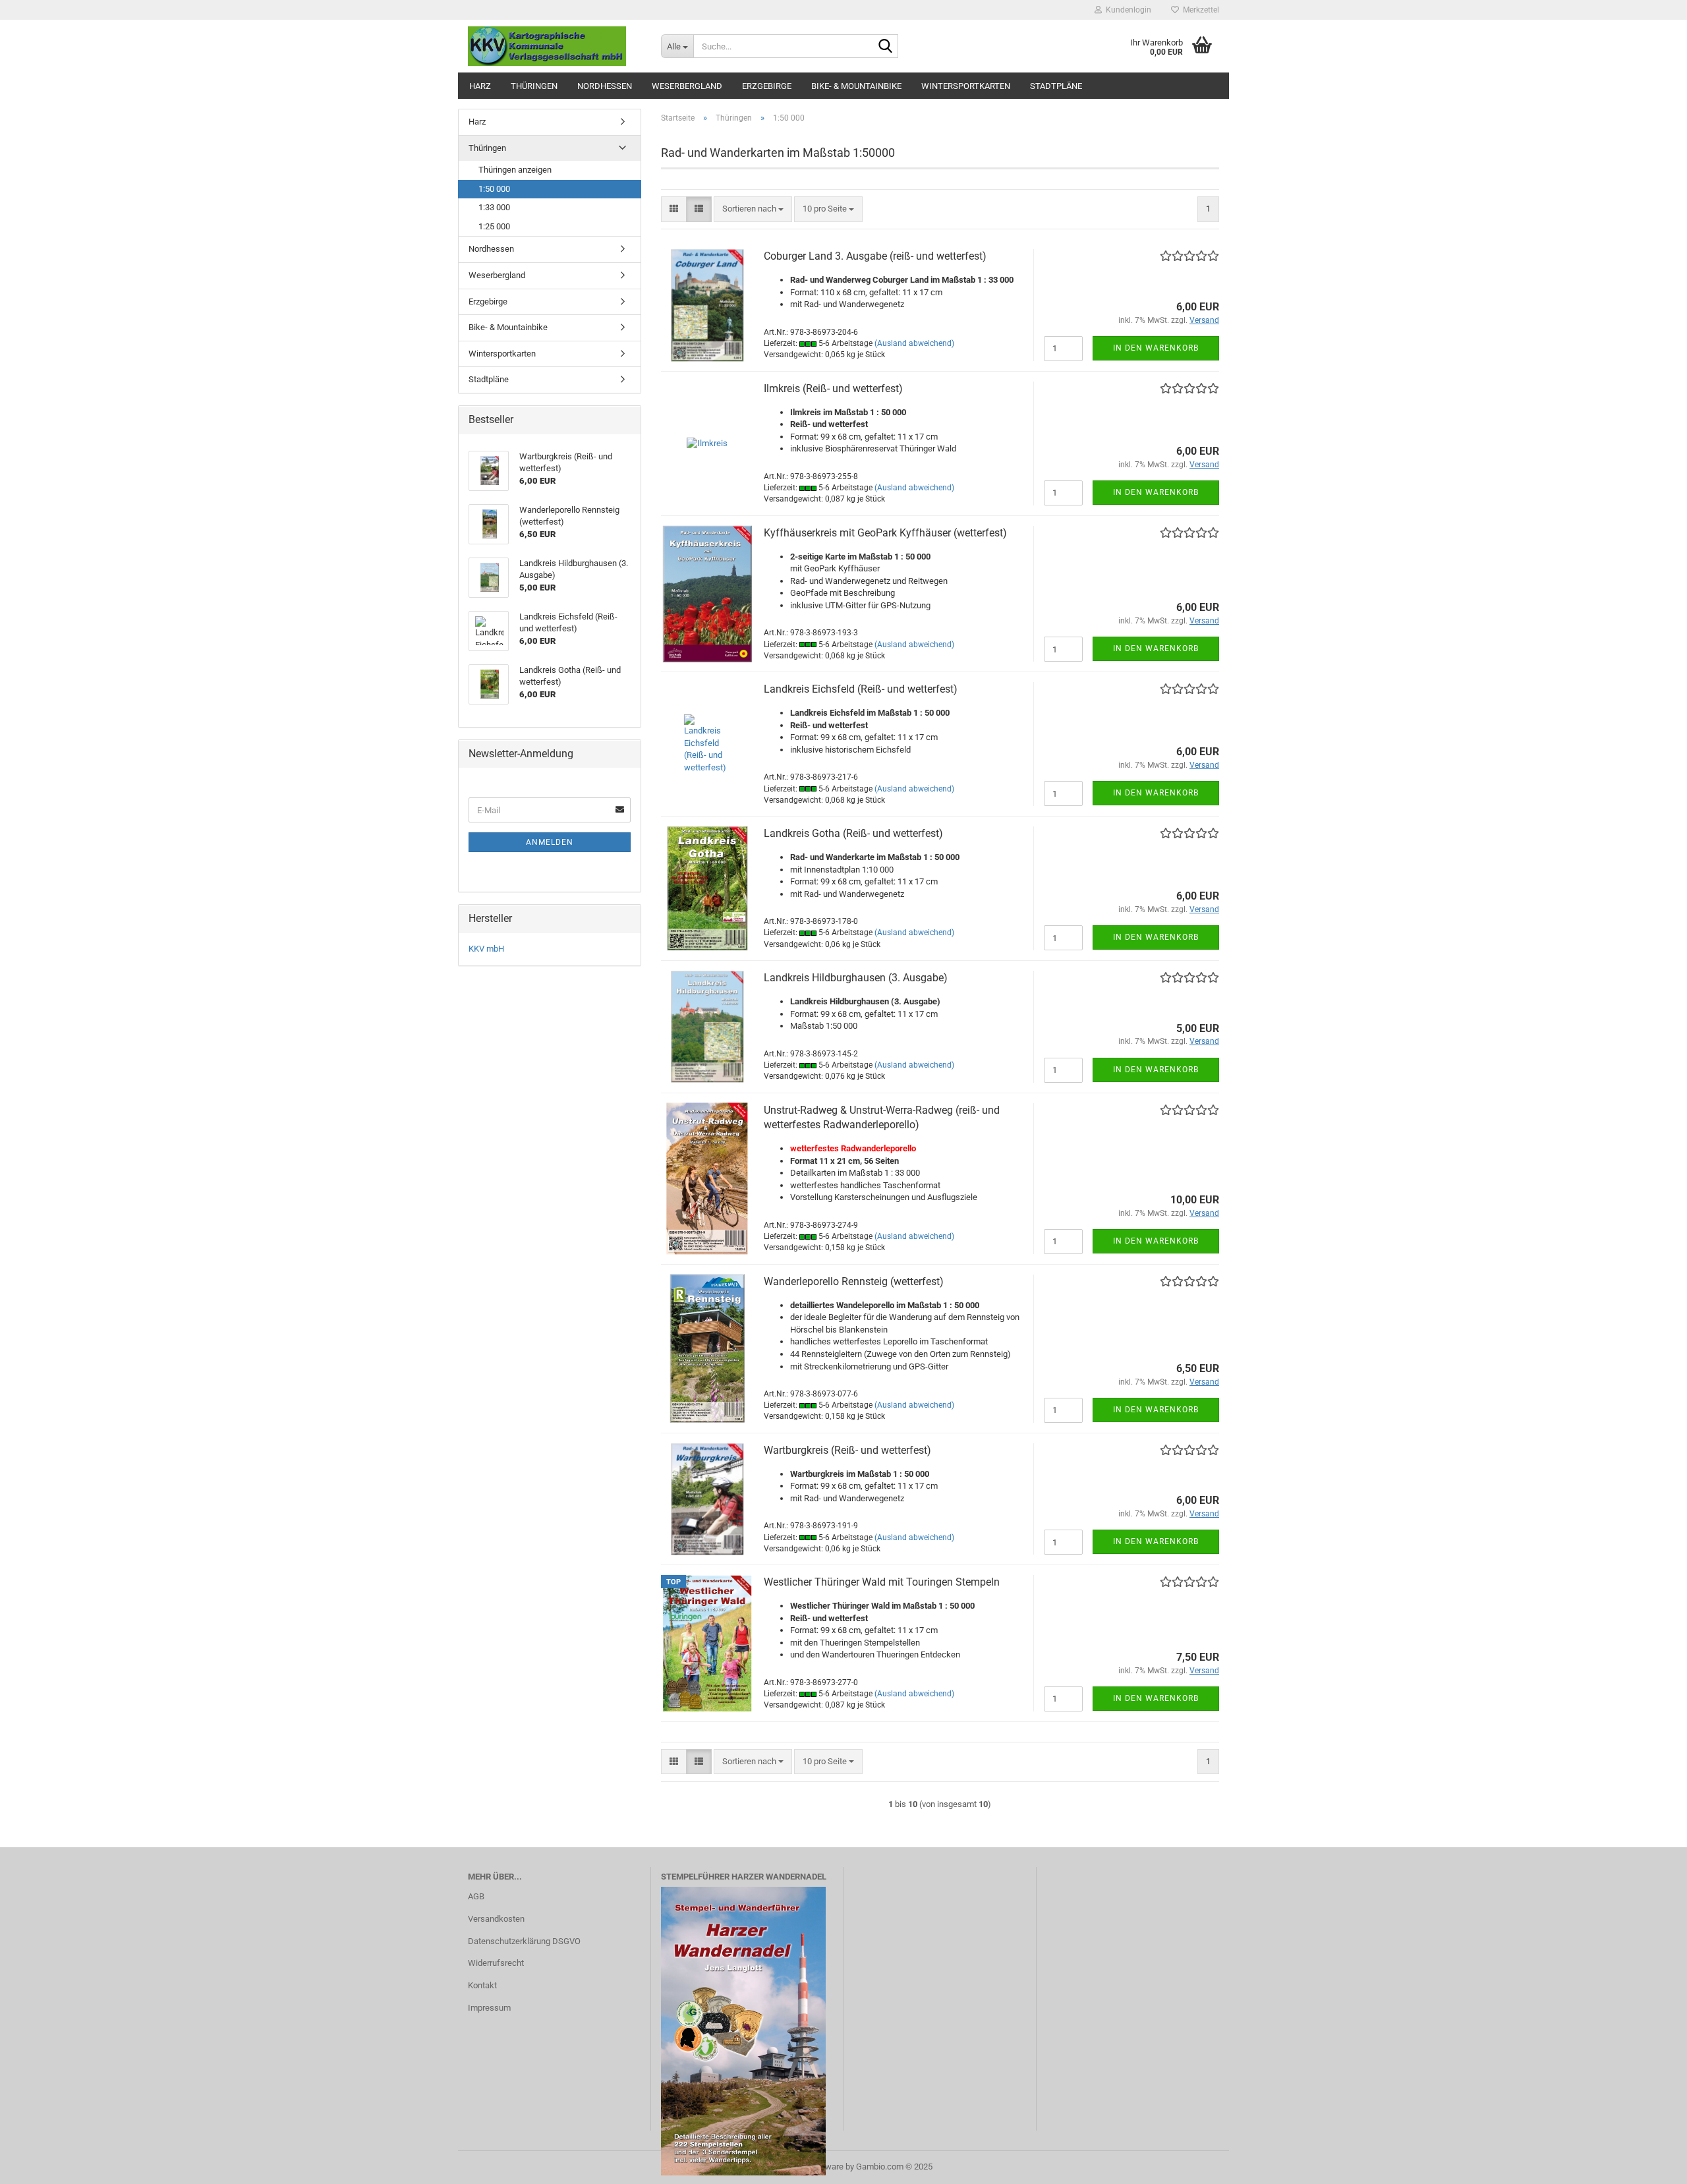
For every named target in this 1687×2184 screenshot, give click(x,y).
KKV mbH (486, 949)
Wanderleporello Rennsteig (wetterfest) (854, 1281)
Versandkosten (496, 1919)
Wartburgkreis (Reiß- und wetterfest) (847, 1450)
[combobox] (753, 209)
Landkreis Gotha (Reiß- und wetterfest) (853, 833)
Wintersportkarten (966, 86)
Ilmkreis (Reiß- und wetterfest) (833, 388)
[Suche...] (886, 47)
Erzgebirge (767, 86)
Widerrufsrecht (496, 1963)
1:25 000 (494, 226)
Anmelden (550, 842)
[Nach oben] (1651, 2164)
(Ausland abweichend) (914, 343)
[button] (674, 209)
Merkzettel (1199, 10)
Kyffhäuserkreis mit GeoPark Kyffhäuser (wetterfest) (885, 533)
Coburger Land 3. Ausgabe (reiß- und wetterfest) (875, 256)
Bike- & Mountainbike (856, 86)
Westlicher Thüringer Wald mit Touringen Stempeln (882, 1582)
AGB (476, 1896)
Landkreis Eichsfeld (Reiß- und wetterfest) (861, 689)
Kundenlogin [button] (1127, 10)
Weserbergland (687, 86)
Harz (480, 86)
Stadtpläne (1056, 86)
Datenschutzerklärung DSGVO (524, 1941)
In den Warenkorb (1156, 348)
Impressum (489, 2008)
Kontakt (482, 1985)
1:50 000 (494, 189)
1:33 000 (494, 207)
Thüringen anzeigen (515, 170)
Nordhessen (605, 86)
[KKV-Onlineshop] (555, 46)
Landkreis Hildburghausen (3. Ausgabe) (856, 978)
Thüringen (534, 86)
